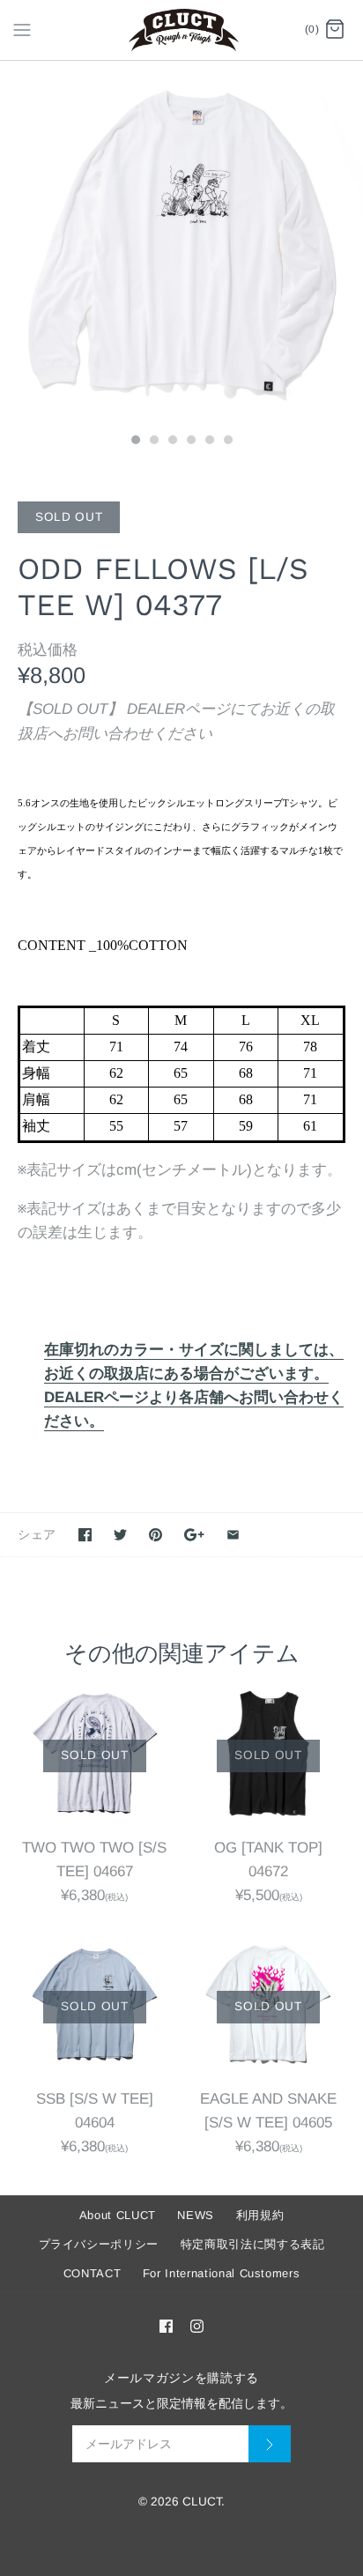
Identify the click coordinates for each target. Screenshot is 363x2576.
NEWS (196, 2215)
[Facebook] (166, 2326)
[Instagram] (197, 2326)
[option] (181, 242)
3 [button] (172, 442)
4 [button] (190, 442)
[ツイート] (120, 1535)
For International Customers (222, 2273)
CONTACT (93, 2273)
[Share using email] (233, 1535)
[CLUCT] (182, 30)
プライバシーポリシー (99, 2244)
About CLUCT (118, 2215)
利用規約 (260, 2215)
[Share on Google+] (194, 1535)
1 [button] (135, 442)
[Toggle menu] (22, 29)
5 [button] (209, 442)
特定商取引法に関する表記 (253, 2244)
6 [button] (227, 442)
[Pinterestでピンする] (156, 1535)
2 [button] (153, 442)
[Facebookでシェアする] (85, 1535)
